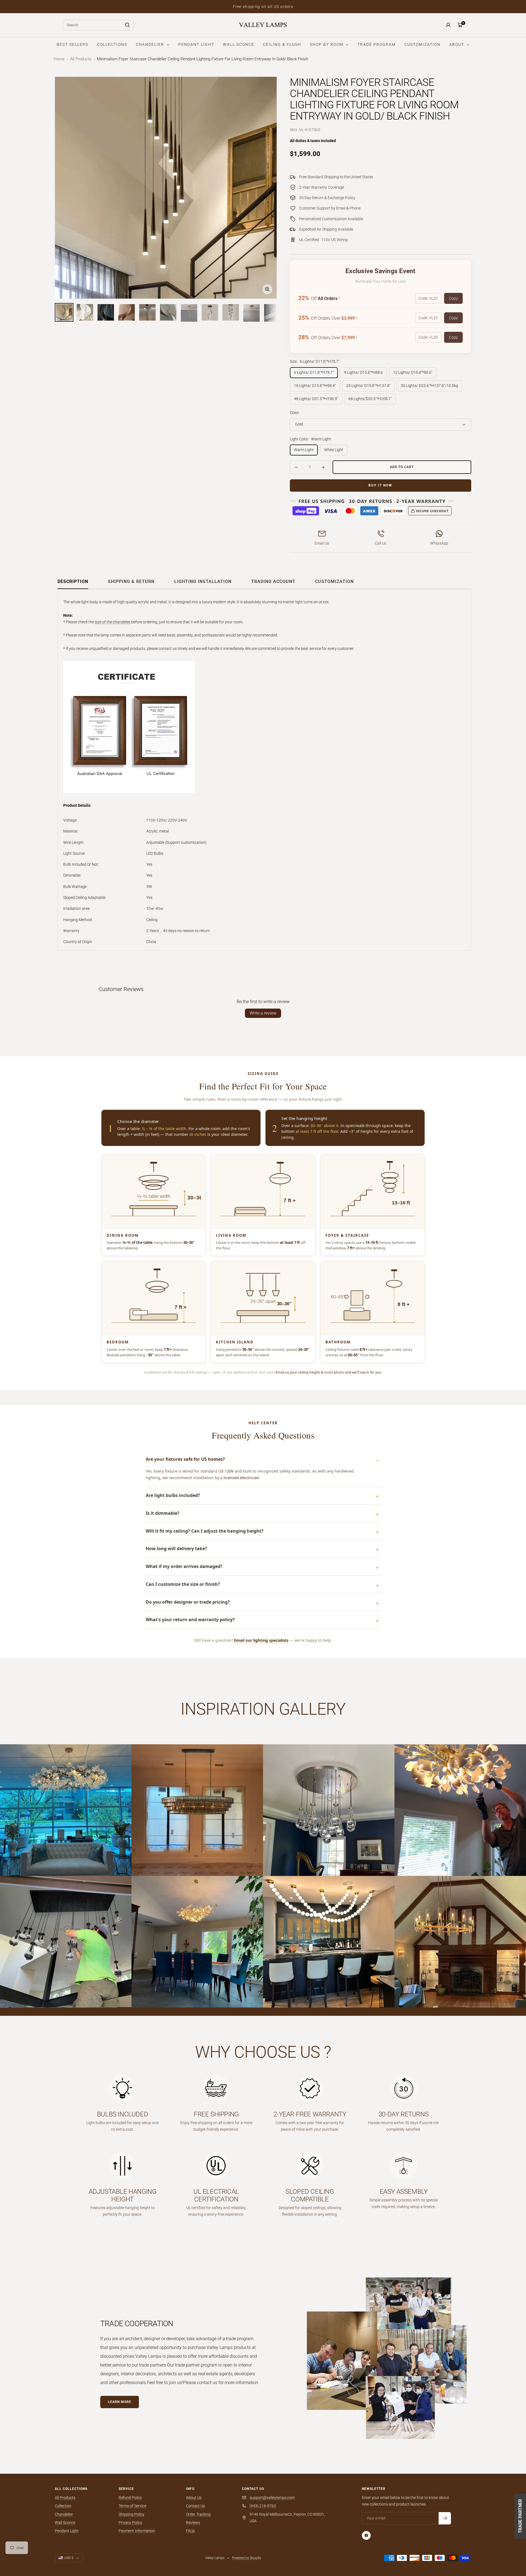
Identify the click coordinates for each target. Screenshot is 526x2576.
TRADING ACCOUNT (273, 581)
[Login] (448, 25)
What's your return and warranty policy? (190, 1620)
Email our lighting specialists (261, 1640)
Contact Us (195, 2506)
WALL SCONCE (239, 44)
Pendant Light (67, 2531)
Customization (334, 581)
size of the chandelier (113, 622)
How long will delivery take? (176, 1549)
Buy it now (380, 485)
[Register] (445, 2518)
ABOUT (457, 44)
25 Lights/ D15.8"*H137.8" (368, 386)
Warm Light (304, 450)
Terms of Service (132, 2506)
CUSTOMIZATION (422, 44)
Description (73, 581)
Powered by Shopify (247, 2558)
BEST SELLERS (72, 44)
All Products (81, 59)
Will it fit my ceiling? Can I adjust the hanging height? (205, 1531)
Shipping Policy (131, 2514)
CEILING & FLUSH (282, 44)
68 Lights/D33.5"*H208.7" (370, 399)
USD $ (69, 2558)
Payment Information (137, 2531)
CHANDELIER (151, 44)
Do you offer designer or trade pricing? (188, 1602)
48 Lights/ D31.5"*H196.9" (316, 399)
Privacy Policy (130, 2523)
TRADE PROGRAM (377, 44)
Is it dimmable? (163, 1513)
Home (59, 59)
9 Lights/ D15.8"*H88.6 (363, 372)
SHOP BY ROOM (327, 44)
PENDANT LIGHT (196, 44)
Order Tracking (198, 2514)
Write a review (263, 1013)
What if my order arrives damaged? (184, 1566)
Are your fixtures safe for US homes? (185, 1459)
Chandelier (64, 2514)
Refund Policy (130, 2498)
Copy (453, 298)
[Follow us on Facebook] (366, 2535)
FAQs (190, 2531)
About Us (194, 2498)
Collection (63, 2506)
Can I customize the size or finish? (183, 1584)
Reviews (193, 2523)
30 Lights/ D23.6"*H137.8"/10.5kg (429, 386)
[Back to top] (503, 2539)
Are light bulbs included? (173, 1495)
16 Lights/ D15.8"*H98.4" (315, 386)
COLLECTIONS (112, 44)
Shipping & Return (131, 581)
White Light (334, 450)
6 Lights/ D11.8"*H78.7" (314, 372)
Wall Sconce (65, 2523)
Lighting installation (203, 581)
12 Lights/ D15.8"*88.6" (413, 372)
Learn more (120, 2402)
